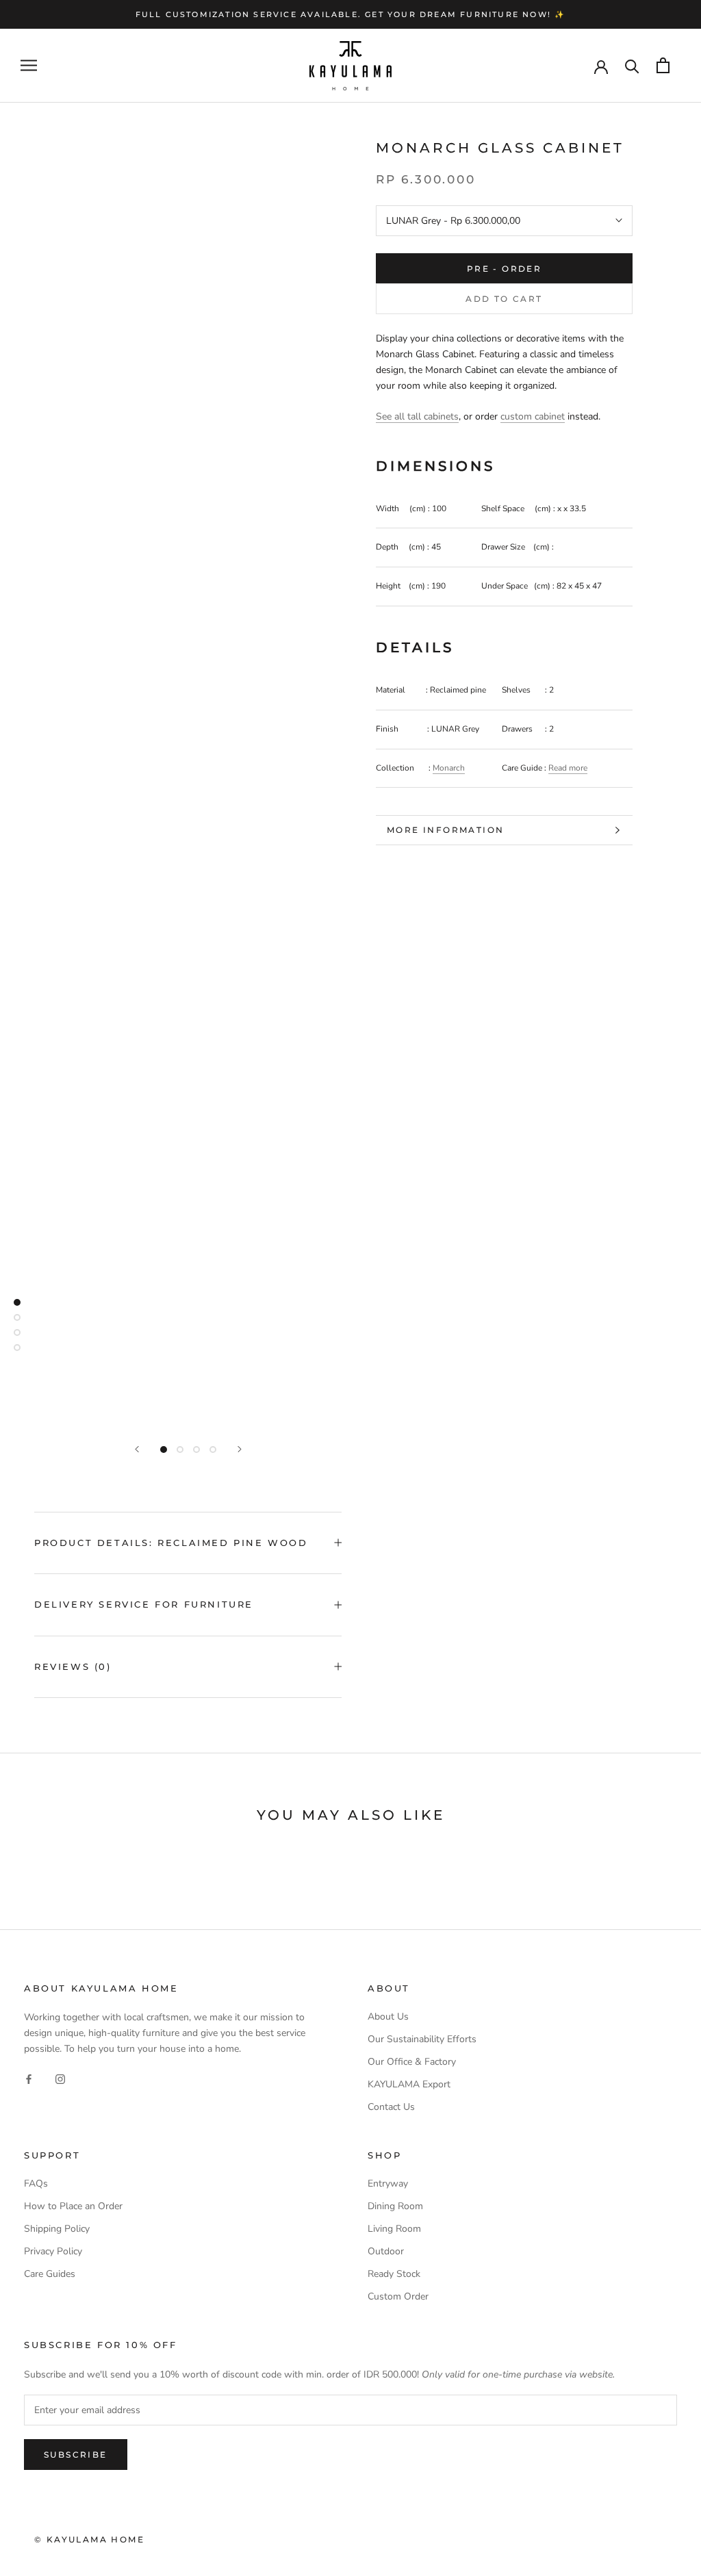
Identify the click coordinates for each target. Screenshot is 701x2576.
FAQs (36, 2184)
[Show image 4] (213, 1450)
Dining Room (395, 2206)
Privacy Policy (53, 2251)
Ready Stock (394, 2274)
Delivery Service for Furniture (144, 1604)
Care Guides (50, 2274)
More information (445, 830)
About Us (388, 2017)
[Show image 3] (196, 1450)
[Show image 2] (180, 1450)
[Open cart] (663, 65)
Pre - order (504, 269)
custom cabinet (533, 416)
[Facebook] (29, 2078)
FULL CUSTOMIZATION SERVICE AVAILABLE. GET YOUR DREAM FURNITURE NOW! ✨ (351, 14)
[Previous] (137, 1449)
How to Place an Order (73, 2206)
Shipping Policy (57, 2229)
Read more (568, 768)
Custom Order (398, 2296)
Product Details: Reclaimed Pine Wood (171, 1543)
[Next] (240, 1449)
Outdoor (386, 2251)
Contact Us (391, 2107)
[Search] (632, 65)
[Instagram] (60, 2078)
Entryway (388, 2184)
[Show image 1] (164, 1450)
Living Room (394, 2229)
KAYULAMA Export (409, 2084)
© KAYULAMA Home (89, 2539)
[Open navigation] (29, 65)
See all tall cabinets (417, 416)
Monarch (449, 768)
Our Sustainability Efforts (422, 2039)
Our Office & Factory (412, 2062)
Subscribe (76, 2455)
